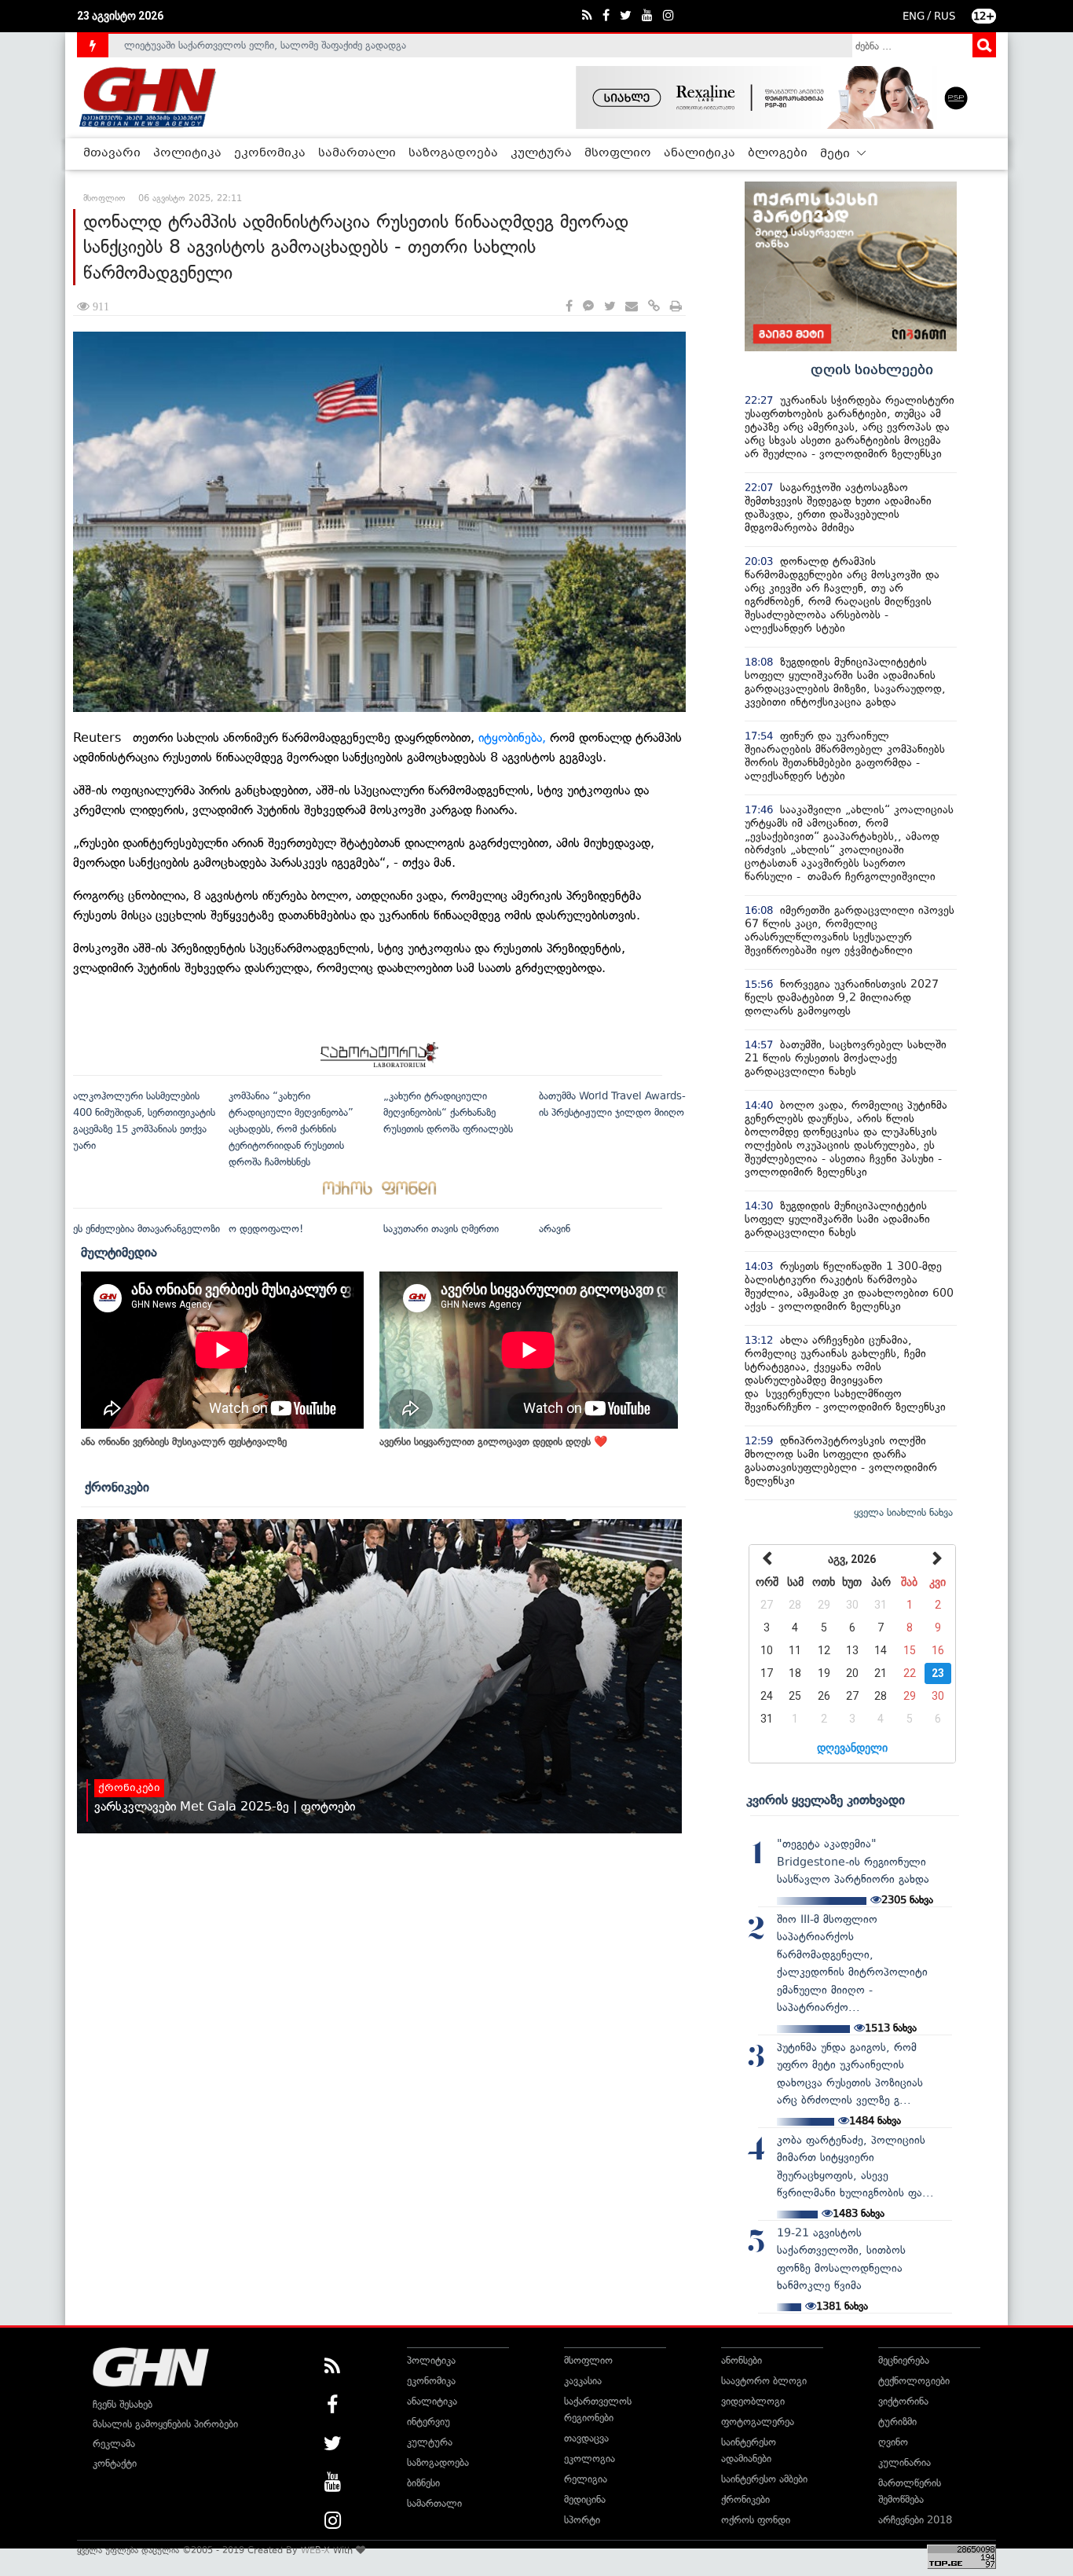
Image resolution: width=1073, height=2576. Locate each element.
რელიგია (586, 2479)
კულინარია (905, 2462)
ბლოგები (778, 153)
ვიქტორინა (903, 2401)
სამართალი (357, 153)
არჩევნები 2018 (915, 2520)
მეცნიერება (904, 2360)
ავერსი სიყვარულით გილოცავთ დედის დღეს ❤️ (493, 1442)
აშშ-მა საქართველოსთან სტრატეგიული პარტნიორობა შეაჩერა (271, 52)
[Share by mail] (632, 307)
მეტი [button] (837, 154)
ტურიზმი (897, 2422)
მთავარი (112, 153)
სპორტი (582, 2520)
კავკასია (583, 2381)
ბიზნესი (423, 2483)
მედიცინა (585, 2499)
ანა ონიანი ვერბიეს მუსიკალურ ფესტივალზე (184, 1442)
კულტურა (541, 153)
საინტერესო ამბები (764, 2479)
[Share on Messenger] (588, 307)
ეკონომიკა (270, 153)
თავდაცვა (586, 2438)
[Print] (676, 307)
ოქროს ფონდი (756, 2520)
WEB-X (315, 2550)
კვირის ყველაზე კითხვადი (826, 1800)
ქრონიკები (117, 1487)
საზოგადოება (453, 153)
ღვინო (893, 2442)
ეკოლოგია (590, 2459)
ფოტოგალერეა (758, 2422)
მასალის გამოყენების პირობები (165, 2424)
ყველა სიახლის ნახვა (903, 1512)
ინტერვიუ (428, 2422)
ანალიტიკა (699, 153)
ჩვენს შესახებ (123, 2404)
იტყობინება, (514, 738)
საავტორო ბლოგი (764, 2381)
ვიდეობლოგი (753, 2401)
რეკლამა (114, 2444)
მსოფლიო (618, 153)
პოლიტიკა (187, 153)
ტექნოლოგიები (914, 2381)
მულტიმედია (119, 1252)
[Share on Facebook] (569, 307)
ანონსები (742, 2360)
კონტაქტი (115, 2463)
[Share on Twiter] (610, 307)
